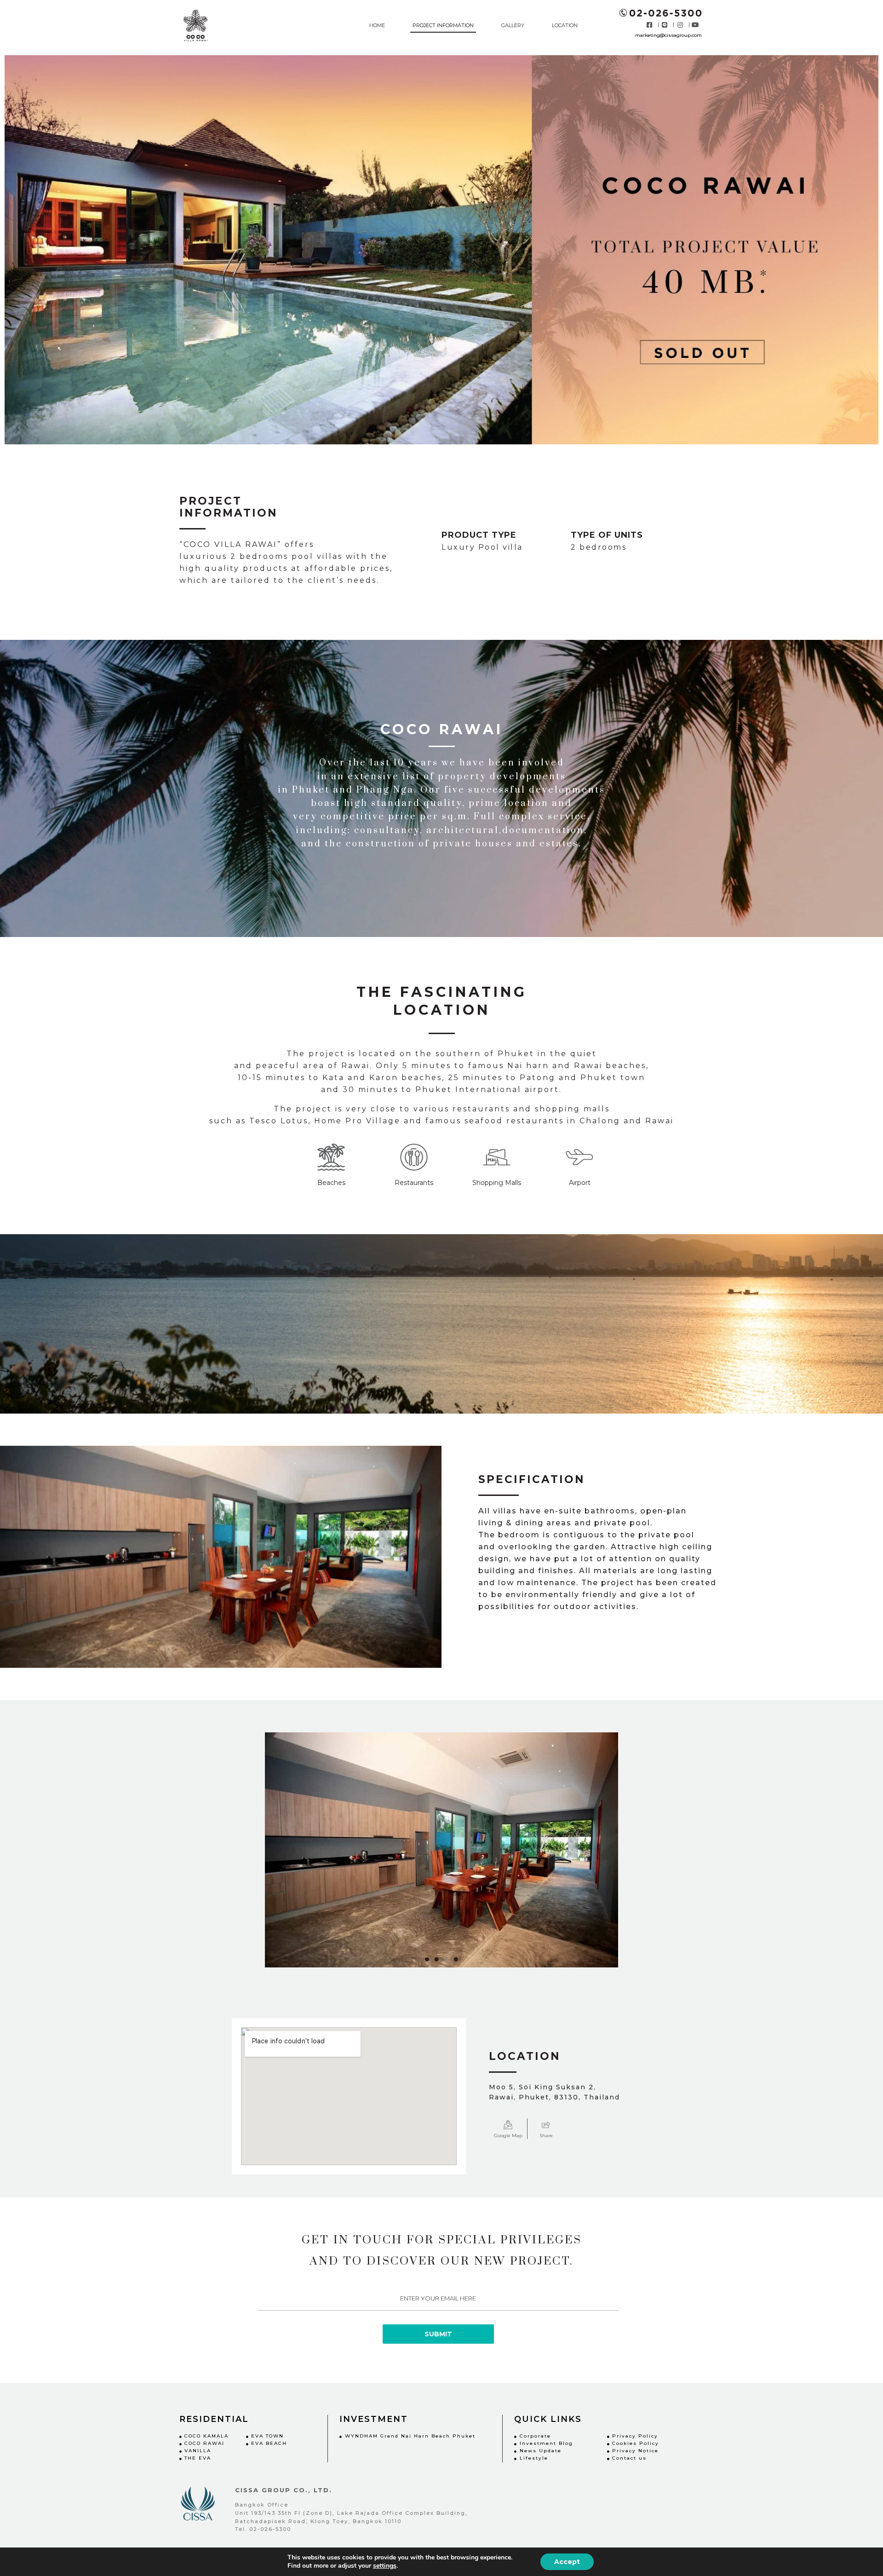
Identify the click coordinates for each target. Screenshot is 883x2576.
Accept (567, 2562)
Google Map (508, 2136)
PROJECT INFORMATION (443, 25)
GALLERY (513, 25)
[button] (427, 1959)
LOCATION (565, 25)
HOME (377, 25)
